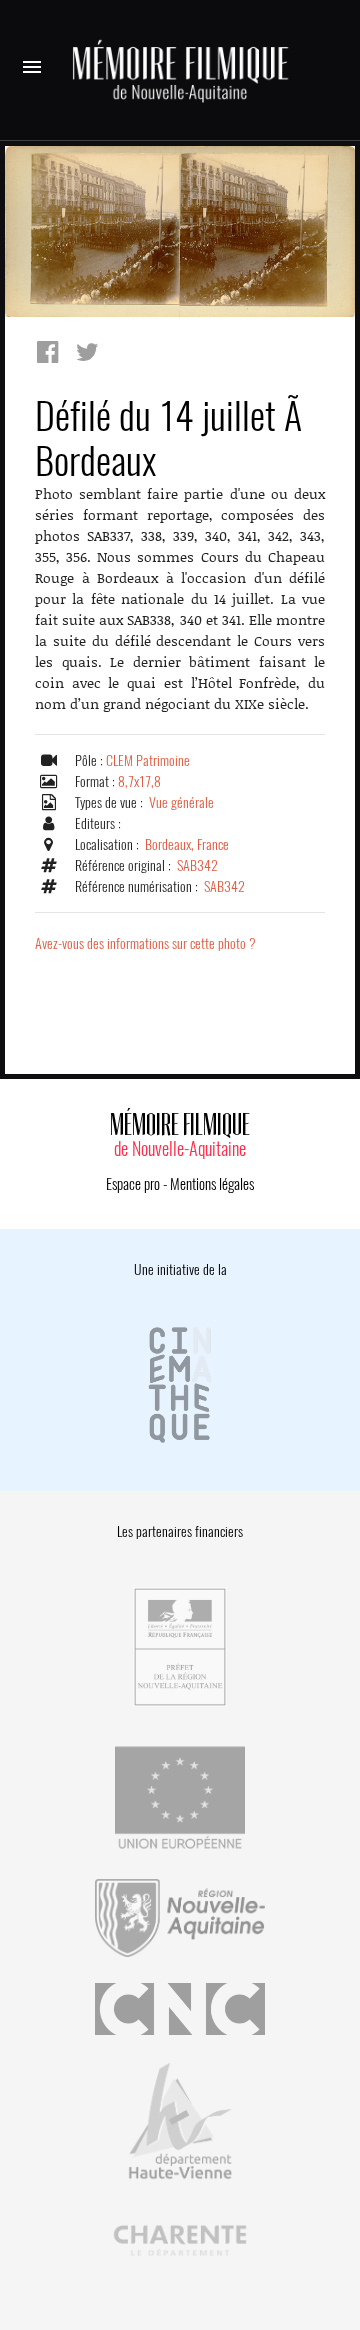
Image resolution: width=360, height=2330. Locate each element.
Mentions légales (212, 1184)
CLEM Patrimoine (148, 760)
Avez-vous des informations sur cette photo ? (145, 943)
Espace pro (133, 1184)
